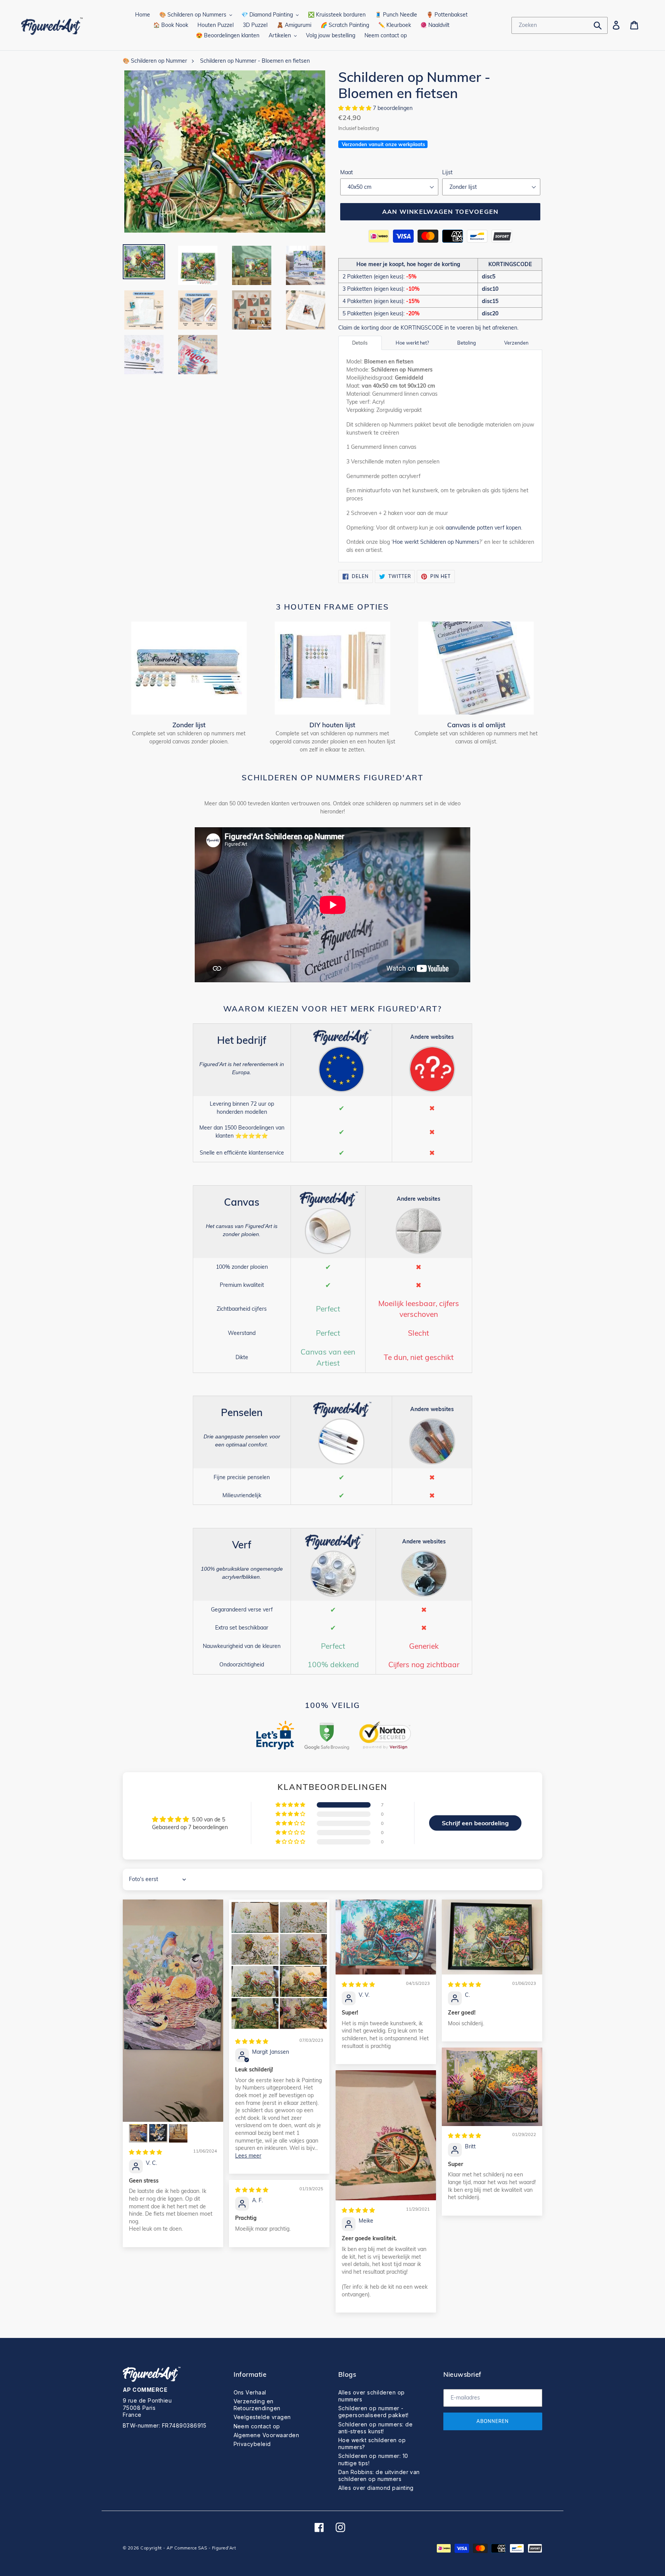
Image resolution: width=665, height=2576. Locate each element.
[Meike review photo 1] (386, 2135)
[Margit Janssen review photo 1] (279, 1965)
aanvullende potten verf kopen (483, 528)
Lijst (447, 172)
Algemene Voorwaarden (267, 2435)
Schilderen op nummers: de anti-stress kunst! (375, 2428)
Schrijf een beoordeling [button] (475, 1823)
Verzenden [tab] (516, 343)
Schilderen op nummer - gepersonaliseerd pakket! (373, 2412)
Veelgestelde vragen (262, 2417)
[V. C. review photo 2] (138, 2133)
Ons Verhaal (250, 2392)
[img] (145, 2152)
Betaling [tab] (467, 343)
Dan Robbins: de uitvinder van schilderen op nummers (379, 2475)
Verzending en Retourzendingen (257, 2405)
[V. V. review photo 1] (386, 1937)
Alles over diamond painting (376, 2488)
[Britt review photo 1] (492, 2087)
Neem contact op (257, 2426)
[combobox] (560, 25)
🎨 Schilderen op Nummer (155, 61)
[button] (356, 108)
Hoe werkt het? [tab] (412, 343)
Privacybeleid (252, 2444)
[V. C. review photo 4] (178, 2133)
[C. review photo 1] (492, 1937)
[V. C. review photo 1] (173, 2011)
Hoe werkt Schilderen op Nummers (436, 542)
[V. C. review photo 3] (158, 2133)
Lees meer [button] (248, 2156)
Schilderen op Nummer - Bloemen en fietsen (255, 61)
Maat (347, 172)
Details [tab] (360, 343)
